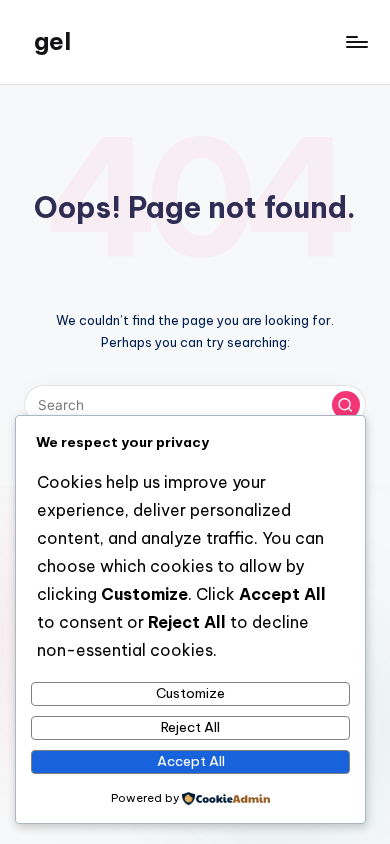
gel (52, 41)
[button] (346, 405)
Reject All (190, 727)
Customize (190, 693)
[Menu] (356, 41)
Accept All (191, 761)
